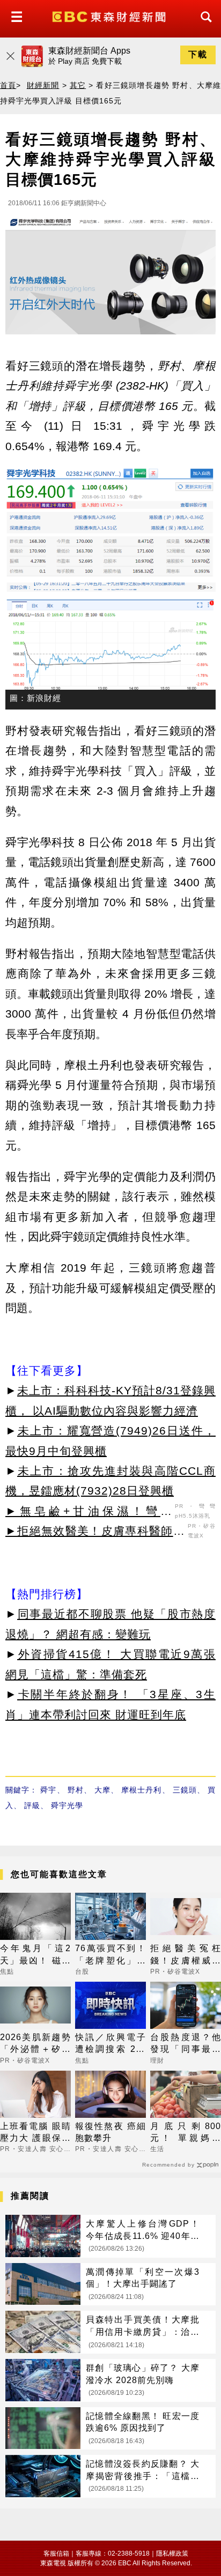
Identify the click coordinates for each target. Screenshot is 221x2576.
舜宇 (48, 1790)
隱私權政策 (172, 2553)
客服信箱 (56, 2553)
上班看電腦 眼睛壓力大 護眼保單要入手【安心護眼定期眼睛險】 (35, 2133)
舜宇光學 (67, 1805)
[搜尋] (203, 27)
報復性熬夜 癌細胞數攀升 (110, 2132)
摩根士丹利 (141, 1790)
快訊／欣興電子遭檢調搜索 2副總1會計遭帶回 (110, 2044)
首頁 (8, 85)
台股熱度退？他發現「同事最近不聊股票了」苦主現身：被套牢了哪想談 (186, 2044)
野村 (76, 1790)
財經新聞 (43, 85)
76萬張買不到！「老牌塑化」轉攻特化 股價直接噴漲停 (110, 1955)
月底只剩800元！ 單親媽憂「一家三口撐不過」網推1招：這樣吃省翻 (186, 2133)
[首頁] (110, 16)
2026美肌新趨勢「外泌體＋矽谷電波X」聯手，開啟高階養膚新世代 (35, 2044)
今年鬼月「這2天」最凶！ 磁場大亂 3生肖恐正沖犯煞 (35, 1955)
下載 (198, 54)
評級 (32, 1805)
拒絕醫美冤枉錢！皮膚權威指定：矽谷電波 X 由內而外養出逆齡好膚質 (186, 1955)
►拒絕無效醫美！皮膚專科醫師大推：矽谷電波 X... (95, 1533)
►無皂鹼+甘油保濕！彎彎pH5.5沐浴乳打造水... (89, 1513)
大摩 (102, 1790)
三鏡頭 (185, 1790)
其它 (78, 85)
